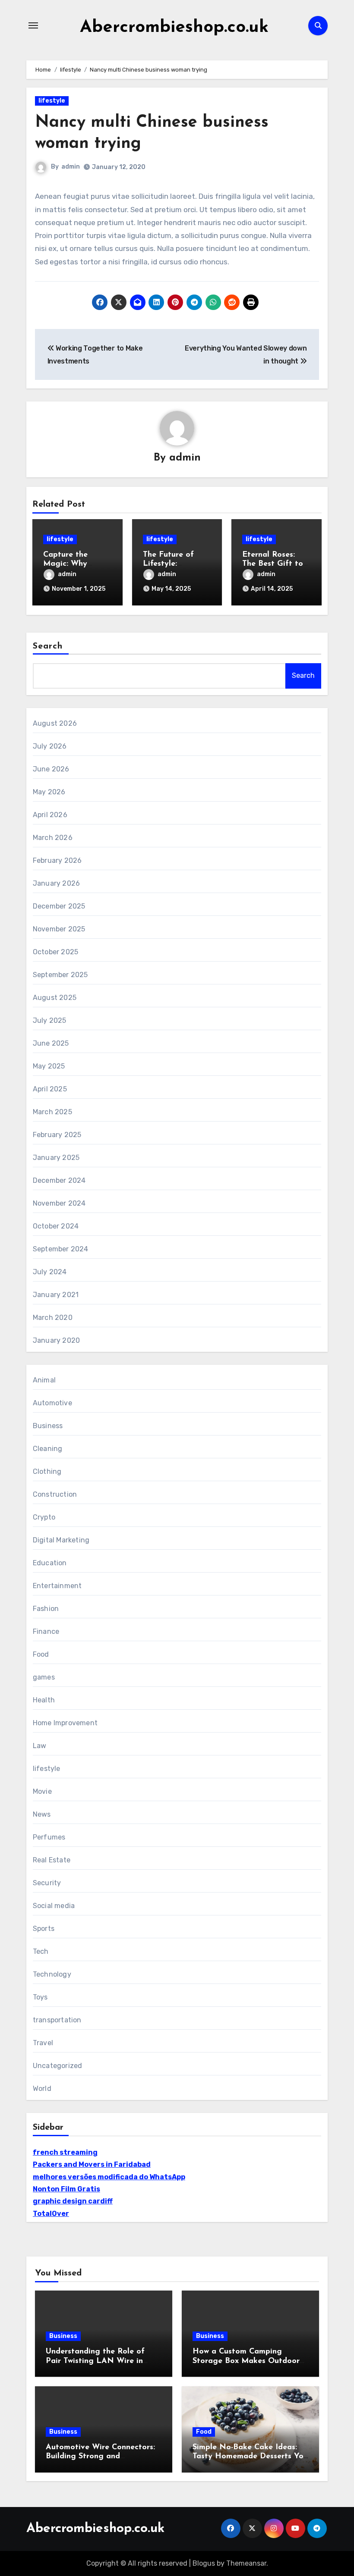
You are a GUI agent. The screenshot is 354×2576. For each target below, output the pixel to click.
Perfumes (49, 1837)
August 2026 (55, 723)
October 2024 (56, 1226)
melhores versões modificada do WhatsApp (109, 2177)
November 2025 (59, 929)
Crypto (44, 1517)
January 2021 (56, 1295)
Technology (52, 1974)
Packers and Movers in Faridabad (92, 2164)
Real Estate (52, 1860)
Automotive (52, 1403)
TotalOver (51, 2214)
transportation (57, 2020)
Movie (42, 1791)
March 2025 (52, 1112)
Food (41, 1654)
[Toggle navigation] (33, 25)
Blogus (204, 2563)
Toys (40, 1997)
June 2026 (51, 769)
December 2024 (59, 1180)
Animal (44, 1380)
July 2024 (50, 1272)
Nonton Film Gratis (66, 2189)
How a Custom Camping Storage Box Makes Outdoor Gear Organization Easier (246, 2361)
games (44, 1677)
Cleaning (48, 1449)
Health (44, 1700)
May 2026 (49, 792)
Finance (46, 1631)
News (42, 1814)
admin (71, 167)
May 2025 (49, 1066)
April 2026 (50, 815)
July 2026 (50, 746)
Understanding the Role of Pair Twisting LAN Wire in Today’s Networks (95, 2361)
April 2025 (50, 1089)
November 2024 (59, 1203)
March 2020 (53, 1318)
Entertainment (57, 1586)
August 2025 (55, 998)
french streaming (65, 2152)
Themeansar (246, 2563)
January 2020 (56, 1340)
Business (48, 1426)
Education (50, 1563)
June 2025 (51, 1043)
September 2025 (60, 975)
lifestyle (52, 101)
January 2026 (56, 883)
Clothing (47, 1471)
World (42, 2089)
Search (48, 646)
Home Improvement (65, 1723)
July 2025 (50, 1020)
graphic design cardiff (73, 2201)
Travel (43, 2043)
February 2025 (57, 1135)
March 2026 (53, 838)
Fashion (46, 1609)
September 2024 (61, 1249)
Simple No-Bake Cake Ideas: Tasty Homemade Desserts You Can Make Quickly (250, 2457)
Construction (55, 1494)
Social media (54, 1906)
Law (40, 1746)
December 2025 (59, 906)
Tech (41, 1951)
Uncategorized (58, 2066)
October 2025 (55, 952)
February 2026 (57, 860)
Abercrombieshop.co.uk (174, 28)
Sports (44, 1929)
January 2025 (56, 1158)
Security (47, 1883)
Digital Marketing (61, 1540)
